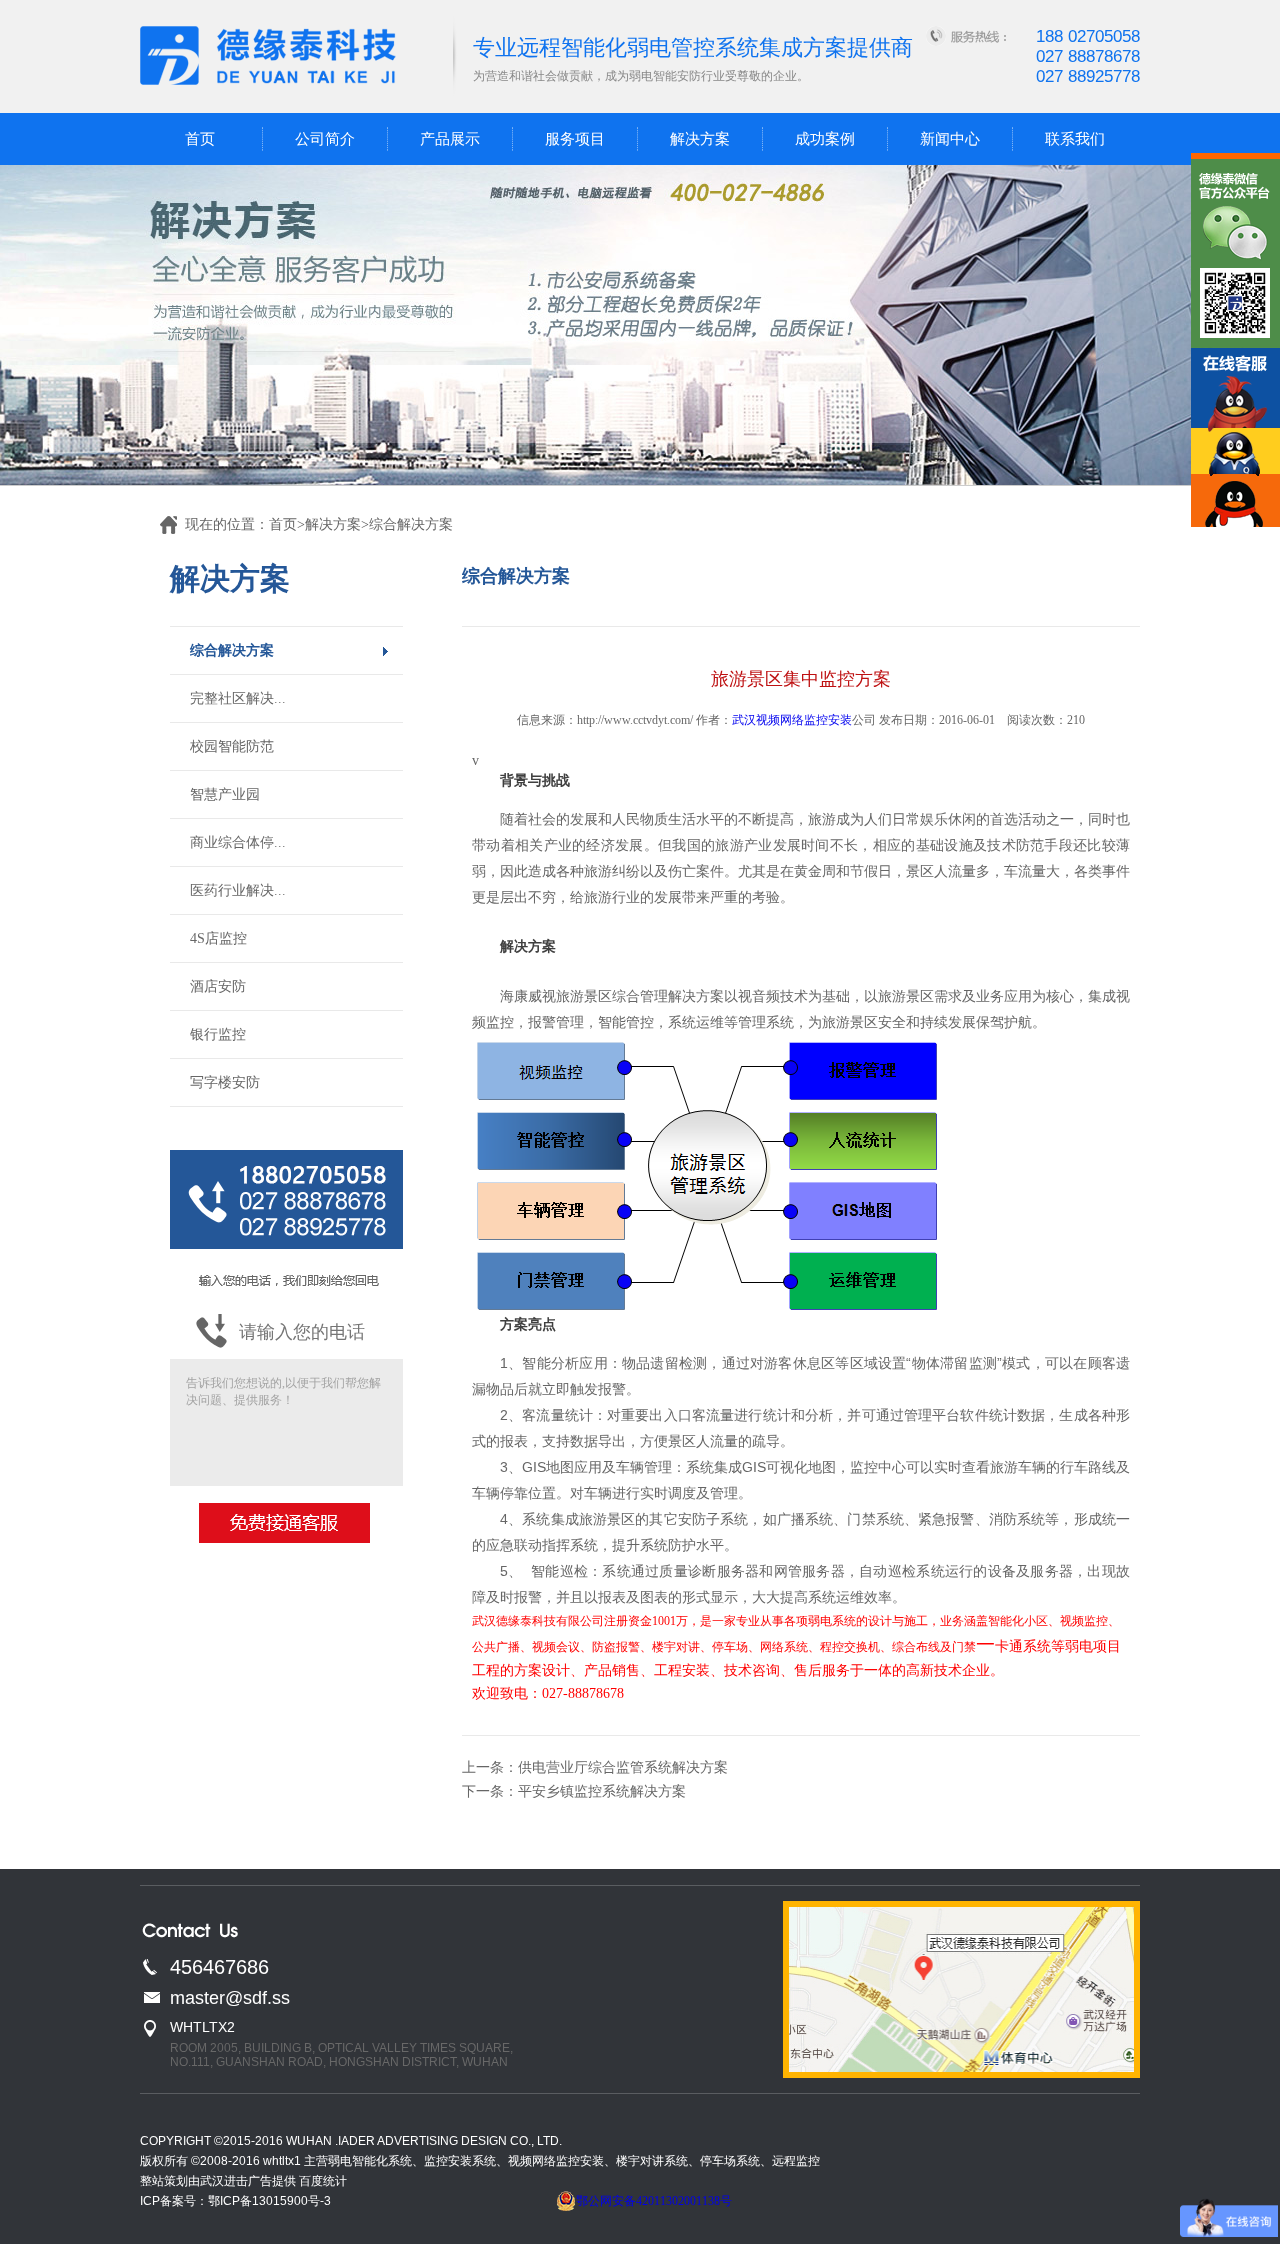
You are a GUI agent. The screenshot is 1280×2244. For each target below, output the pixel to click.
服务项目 (575, 139)
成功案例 (825, 139)
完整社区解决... (238, 698)
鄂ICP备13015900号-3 (269, 2201)
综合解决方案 (232, 650)
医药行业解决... (238, 890)
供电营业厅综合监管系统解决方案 (623, 1767)
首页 (200, 139)
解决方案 (700, 139)
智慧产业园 (225, 794)
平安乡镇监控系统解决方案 (602, 1791)
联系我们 (1075, 139)
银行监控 (218, 1034)
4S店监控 (218, 938)
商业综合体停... (238, 842)
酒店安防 (218, 986)
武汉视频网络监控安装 (792, 720)
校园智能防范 (232, 746)
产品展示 (450, 139)
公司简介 (325, 139)
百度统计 (323, 2181)
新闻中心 (950, 139)
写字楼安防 (225, 1082)
